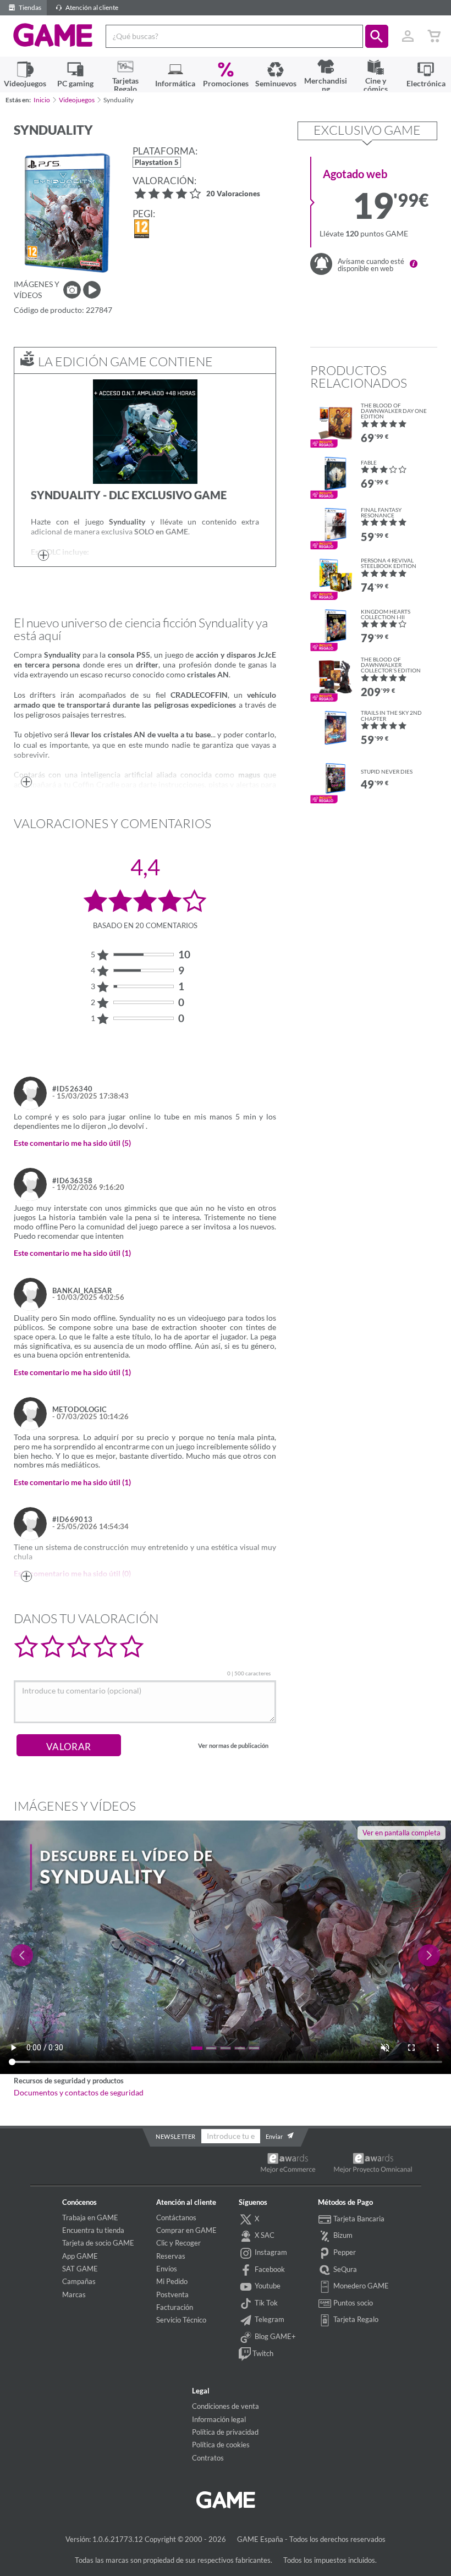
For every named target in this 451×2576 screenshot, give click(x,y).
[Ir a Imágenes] (72, 290)
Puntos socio (352, 2303)
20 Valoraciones (233, 194)
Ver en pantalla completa (402, 1833)
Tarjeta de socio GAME (98, 2243)
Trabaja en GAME (90, 2218)
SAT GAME (80, 2269)
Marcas (74, 2294)
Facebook (269, 2269)
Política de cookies (221, 2445)
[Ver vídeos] (92, 290)
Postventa (172, 2294)
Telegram (269, 2319)
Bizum (342, 2236)
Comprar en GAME (186, 2230)
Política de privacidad (225, 2432)
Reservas (171, 2256)
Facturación (175, 2307)
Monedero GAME (360, 2286)
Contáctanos (176, 2218)
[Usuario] (408, 36)
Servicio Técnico (181, 2320)
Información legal (219, 2419)
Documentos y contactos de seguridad (79, 2093)
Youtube (267, 2286)
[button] (377, 36)
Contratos (208, 2458)
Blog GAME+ (274, 2336)
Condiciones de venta (226, 2406)
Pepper (344, 2252)
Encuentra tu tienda (93, 2230)
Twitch (262, 2353)
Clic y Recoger (178, 2243)
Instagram (270, 2252)
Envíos (167, 2269)
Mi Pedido (172, 2281)
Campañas (79, 2281)
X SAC (264, 2236)
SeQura (344, 2269)
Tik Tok (265, 2303)
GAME (53, 35)
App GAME (80, 2256)
